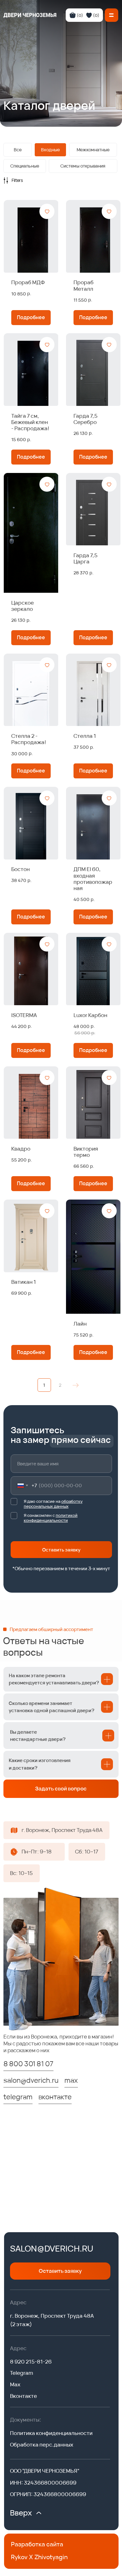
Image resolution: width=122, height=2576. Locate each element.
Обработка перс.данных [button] (42, 2445)
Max (15, 2384)
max (71, 2080)
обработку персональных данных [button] (53, 1504)
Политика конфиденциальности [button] (51, 2433)
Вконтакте (23, 2396)
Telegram (22, 2373)
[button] (112, 15)
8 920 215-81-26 (31, 2362)
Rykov (19, 2557)
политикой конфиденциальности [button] (51, 1518)
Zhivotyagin (51, 2557)
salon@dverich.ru (52, 2248)
